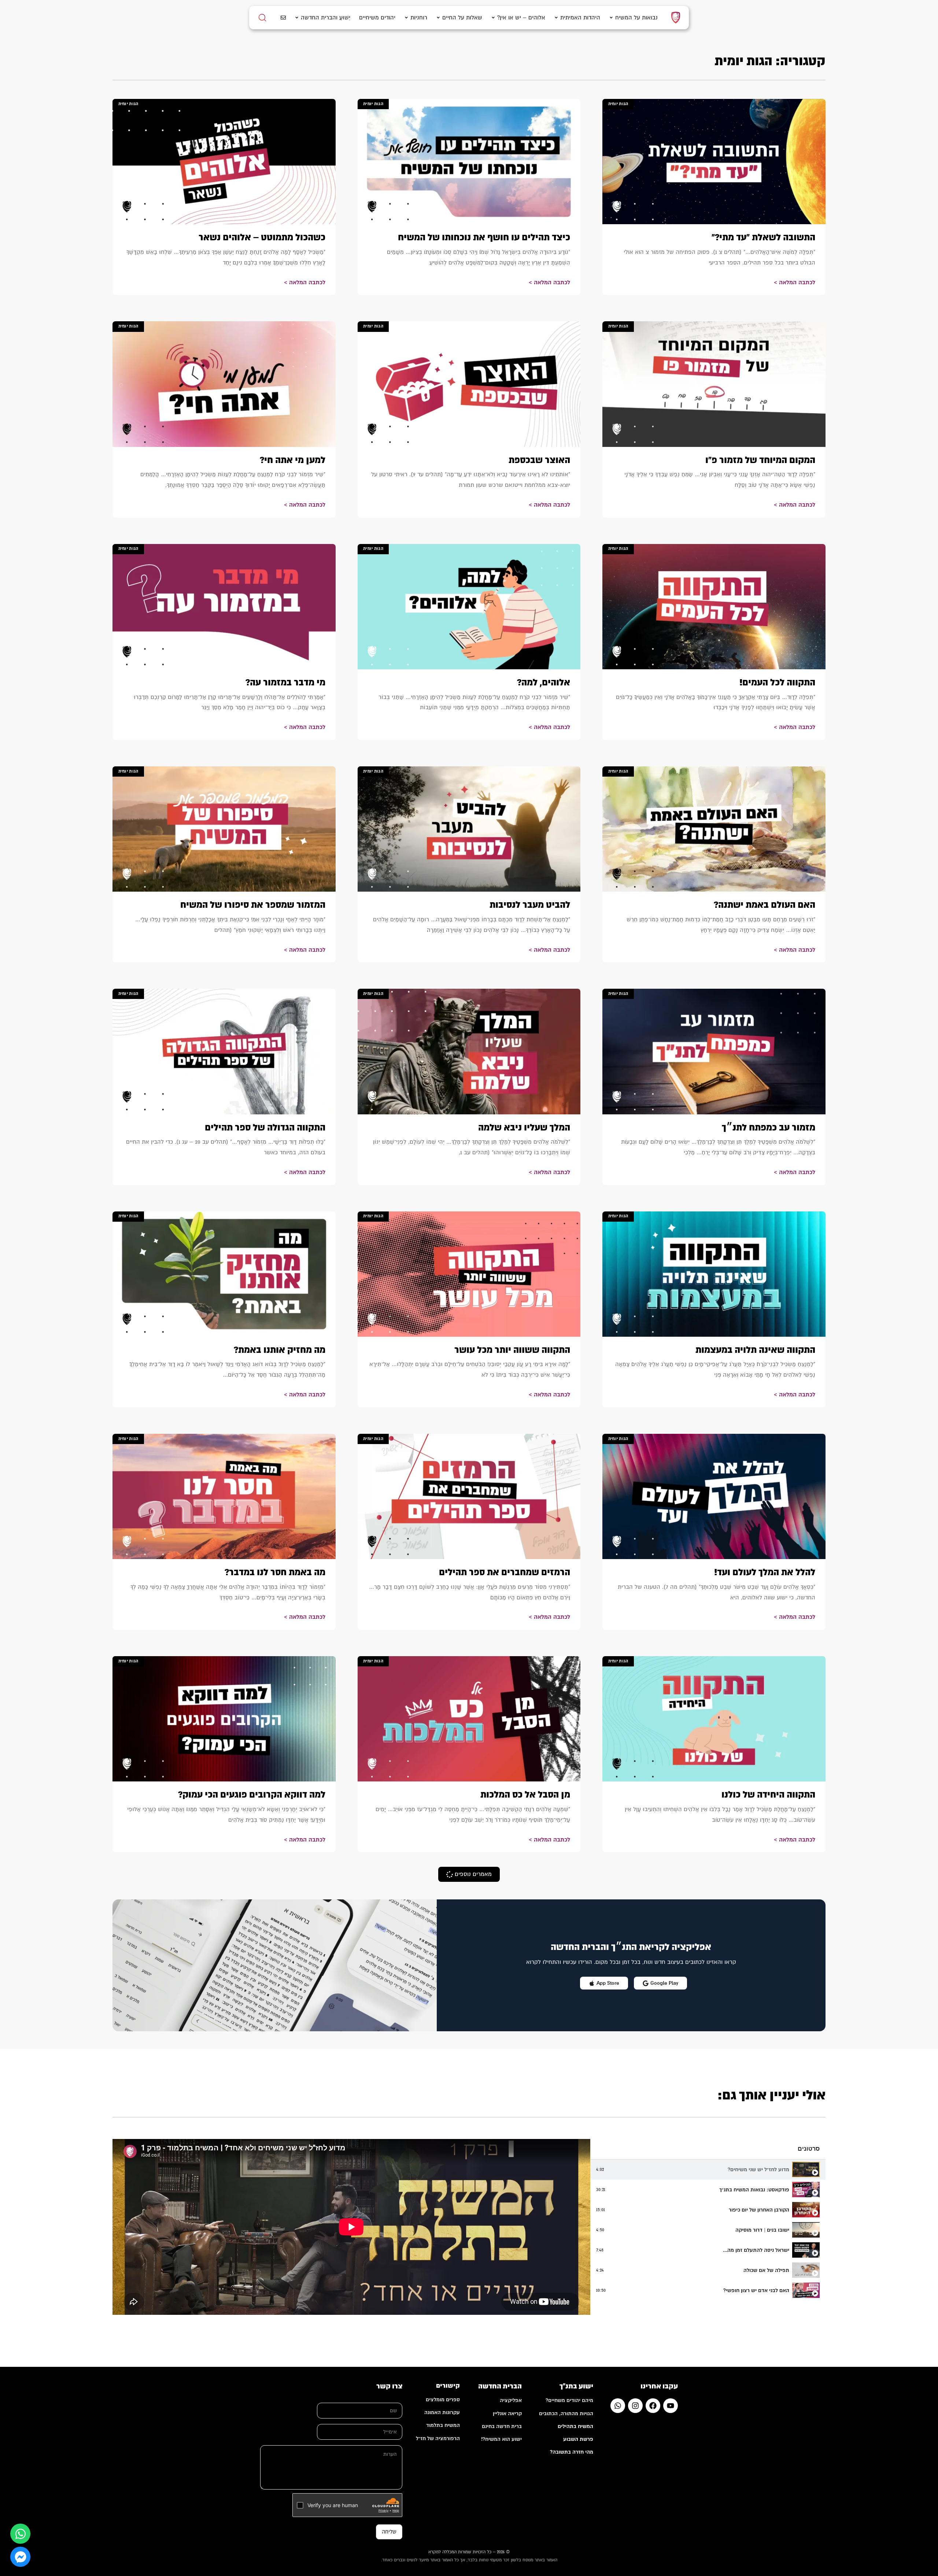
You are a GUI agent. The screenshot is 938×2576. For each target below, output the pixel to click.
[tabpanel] (351, 2227)
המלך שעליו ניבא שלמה (524, 1128)
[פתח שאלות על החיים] (438, 18)
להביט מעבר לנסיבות (530, 905)
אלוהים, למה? (544, 682)
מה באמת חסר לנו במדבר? (275, 1572)
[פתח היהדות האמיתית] (556, 18)
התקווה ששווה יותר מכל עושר (512, 1350)
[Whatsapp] (618, 2406)
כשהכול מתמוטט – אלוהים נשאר (262, 237)
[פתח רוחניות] (406, 18)
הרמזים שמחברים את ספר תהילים (505, 1572)
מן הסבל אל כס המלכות (525, 1795)
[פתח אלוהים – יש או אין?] (493, 18)
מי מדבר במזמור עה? (285, 682)
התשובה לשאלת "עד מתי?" (763, 237)
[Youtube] (671, 2406)
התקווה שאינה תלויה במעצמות (755, 1350)
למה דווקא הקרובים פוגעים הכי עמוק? (252, 1795)
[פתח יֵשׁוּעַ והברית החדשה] (297, 18)
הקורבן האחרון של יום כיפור (759, 2210)
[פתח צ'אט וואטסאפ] (20, 2534)
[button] (469, 1874)
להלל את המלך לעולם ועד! (765, 1572)
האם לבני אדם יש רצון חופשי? (756, 2290)
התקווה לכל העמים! (777, 682)
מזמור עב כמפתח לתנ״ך (769, 1128)
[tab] (708, 2170)
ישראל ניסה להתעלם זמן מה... (756, 2250)
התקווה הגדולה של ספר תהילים (265, 1128)
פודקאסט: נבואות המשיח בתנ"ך (754, 2190)
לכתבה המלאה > (795, 282)
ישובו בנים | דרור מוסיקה (762, 2230)
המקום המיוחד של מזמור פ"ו (760, 460)
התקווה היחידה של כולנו (768, 1795)
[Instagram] (635, 2406)
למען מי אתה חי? (293, 460)
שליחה (389, 2532)
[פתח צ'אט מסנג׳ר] (20, 2557)
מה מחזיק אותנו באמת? (280, 1350)
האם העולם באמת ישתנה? (765, 905)
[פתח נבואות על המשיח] (611, 18)
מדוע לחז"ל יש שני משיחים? (758, 2170)
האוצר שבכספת (539, 460)
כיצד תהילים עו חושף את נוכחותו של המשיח (484, 237)
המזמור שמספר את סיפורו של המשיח (253, 905)
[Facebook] (653, 2406)
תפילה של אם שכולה (766, 2270)
